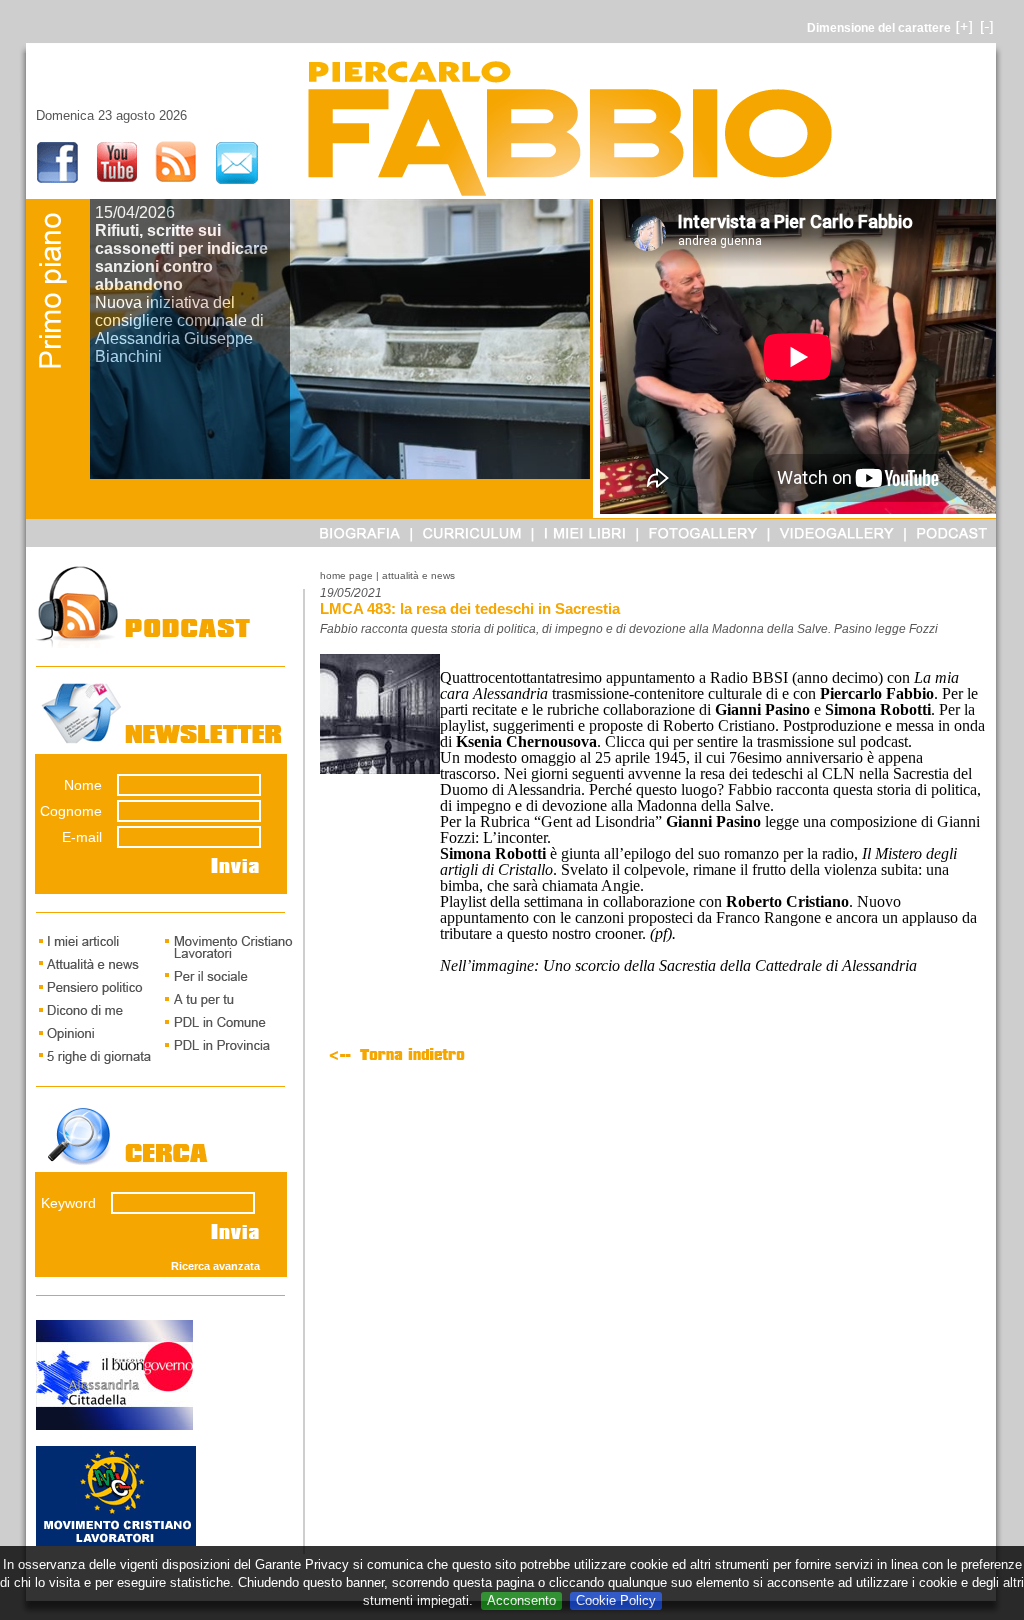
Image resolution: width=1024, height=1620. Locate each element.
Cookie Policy (616, 1600)
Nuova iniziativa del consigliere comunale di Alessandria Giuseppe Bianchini (179, 329)
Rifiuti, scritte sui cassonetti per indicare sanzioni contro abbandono (181, 257)
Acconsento (521, 1600)
